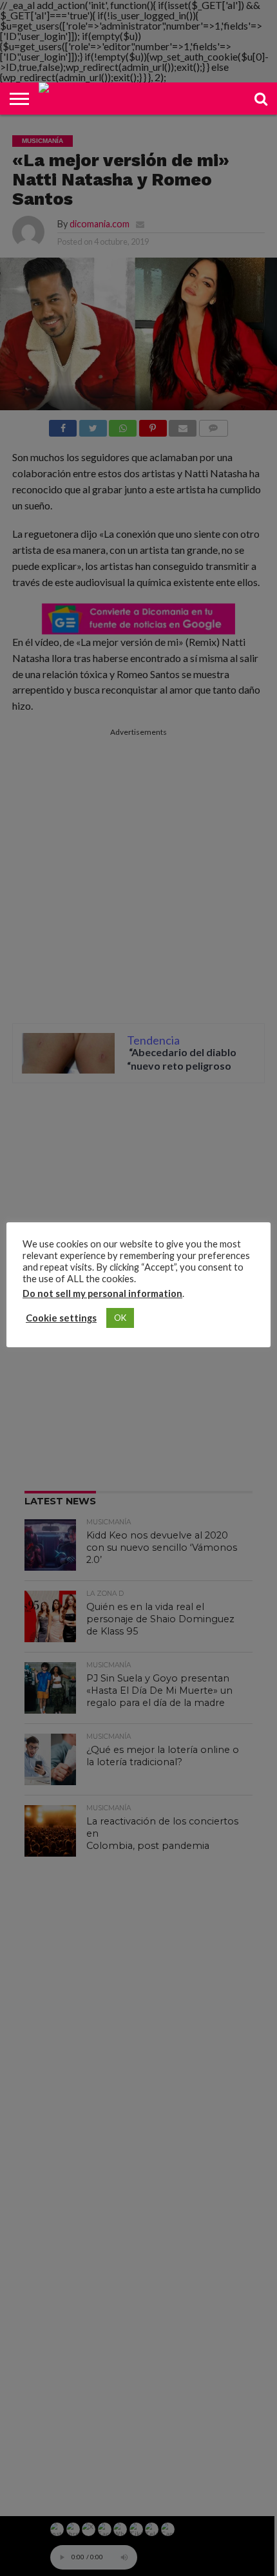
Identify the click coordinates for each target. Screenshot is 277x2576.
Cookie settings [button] (61, 1318)
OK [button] (120, 1318)
